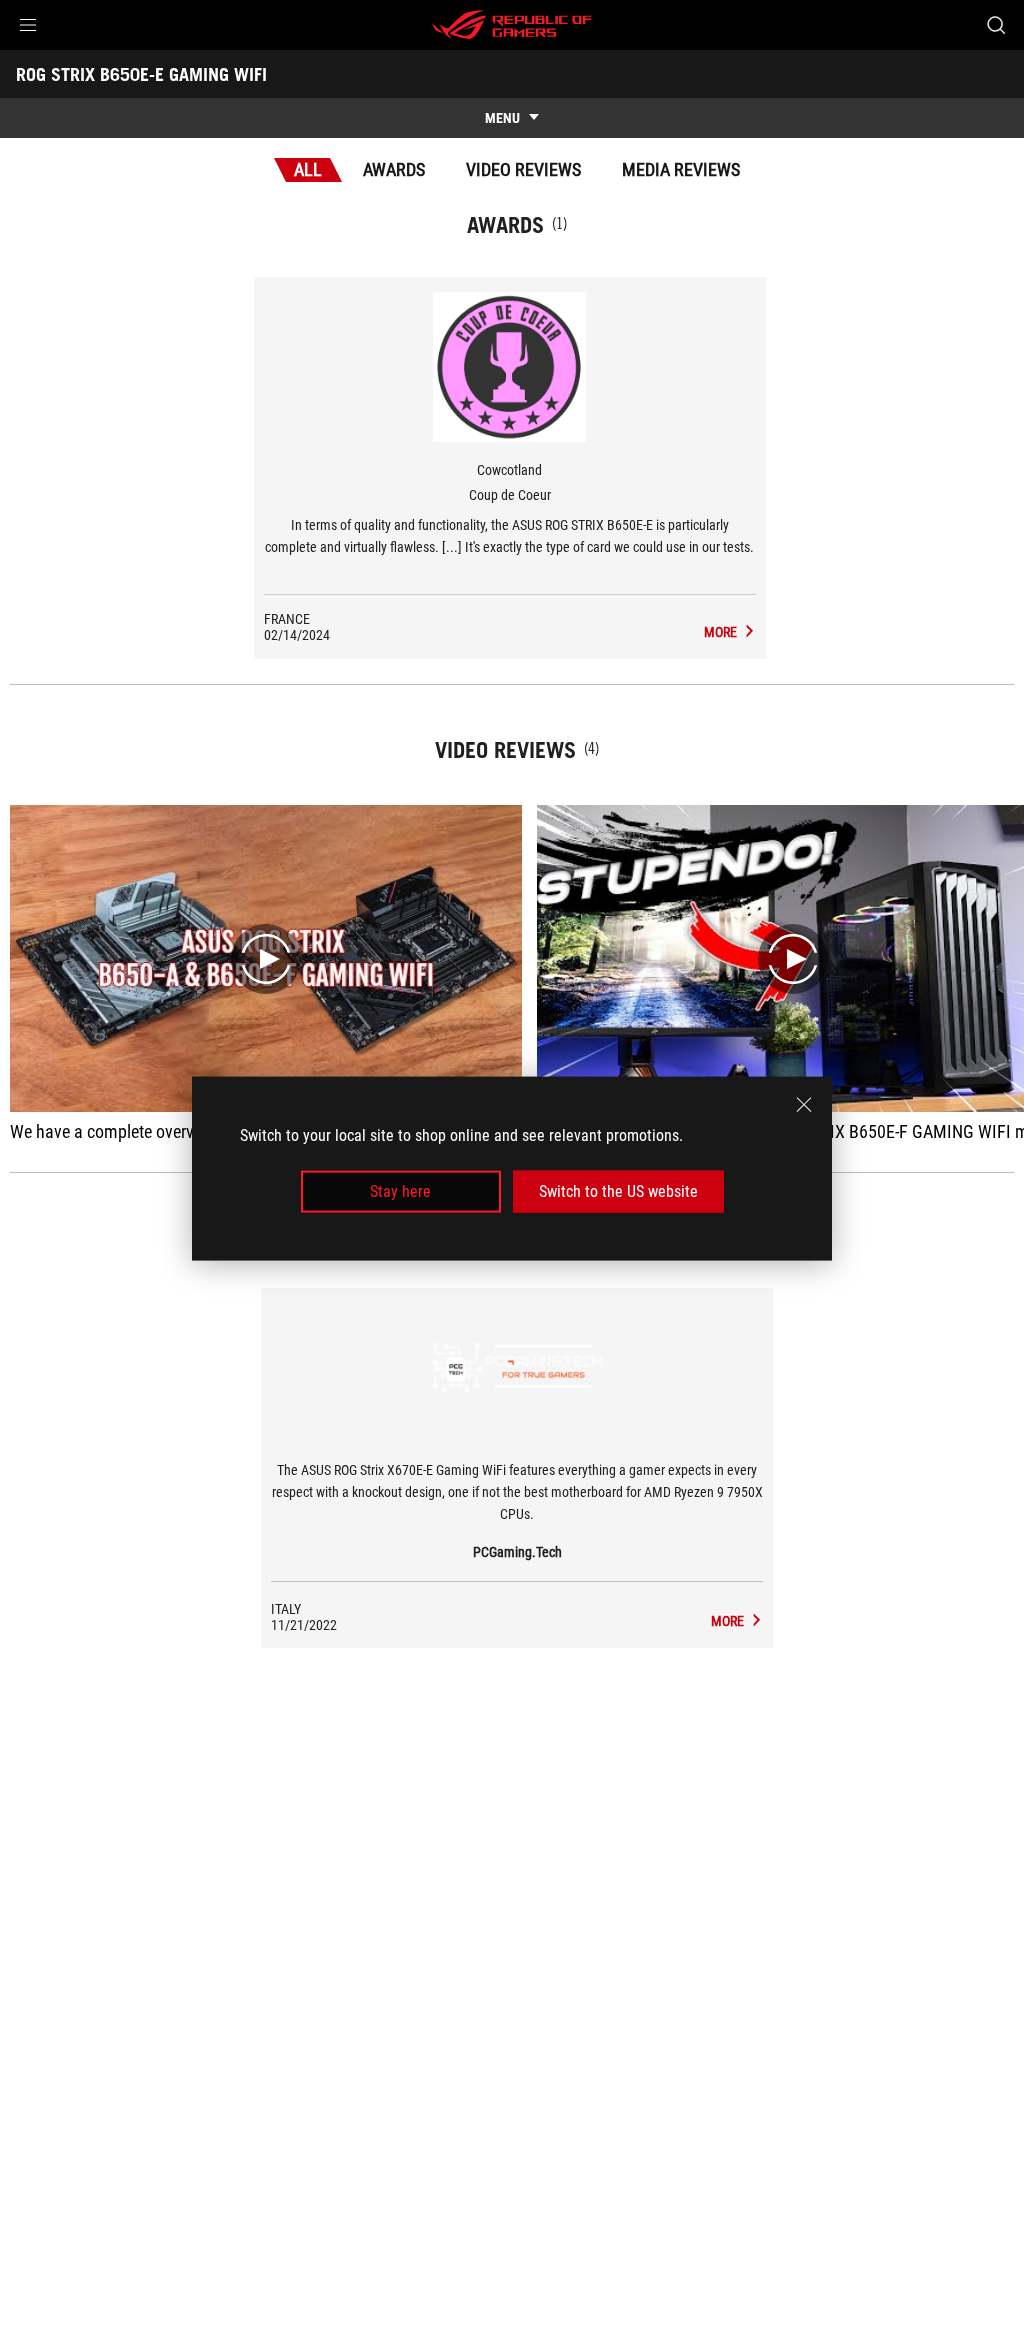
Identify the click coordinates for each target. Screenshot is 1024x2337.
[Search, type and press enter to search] (996, 25)
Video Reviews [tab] (523, 169)
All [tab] (308, 169)
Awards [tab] (394, 169)
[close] (804, 1104)
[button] (28, 25)
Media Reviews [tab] (681, 169)
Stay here (400, 1191)
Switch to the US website (618, 1191)
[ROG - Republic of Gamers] (512, 25)
